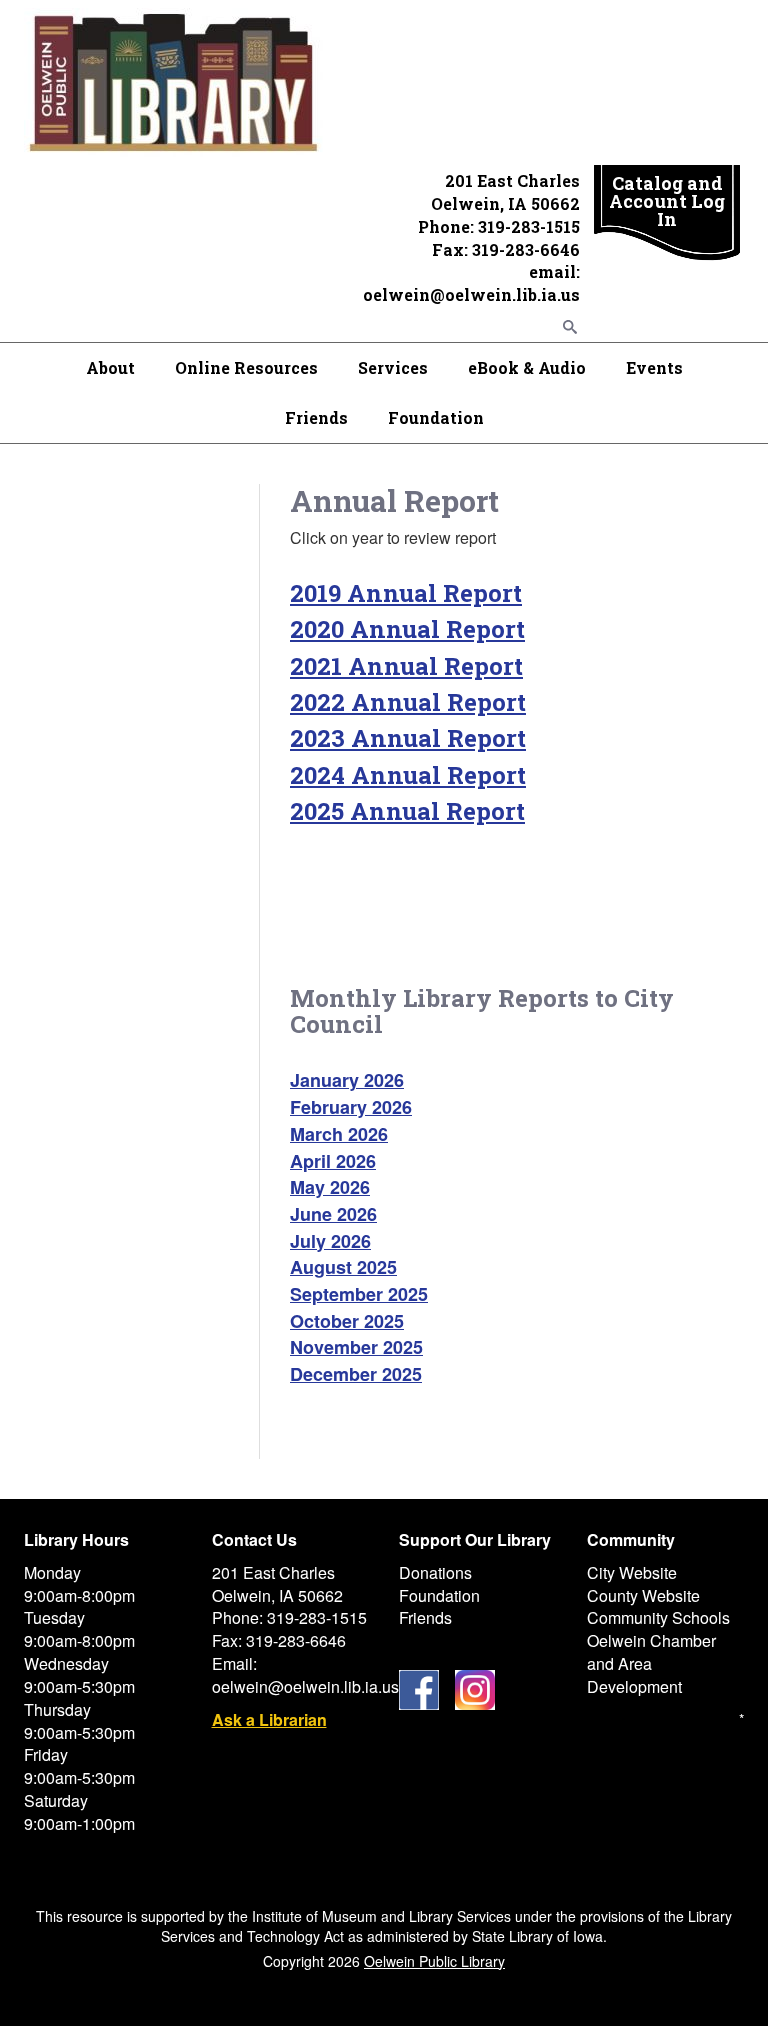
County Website (643, 1595)
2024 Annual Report (408, 775)
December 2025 (356, 1374)
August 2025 (343, 1267)
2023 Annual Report (408, 738)
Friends (316, 417)
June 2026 (333, 1214)
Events (654, 367)
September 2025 (359, 1294)
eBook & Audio (527, 367)
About (110, 367)
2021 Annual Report (406, 666)
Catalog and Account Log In (667, 201)
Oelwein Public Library (434, 1961)
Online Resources (246, 367)
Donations (435, 1572)
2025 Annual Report (407, 811)
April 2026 (333, 1161)
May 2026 (330, 1187)
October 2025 (347, 1321)
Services (393, 367)
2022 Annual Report (408, 702)
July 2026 (330, 1241)
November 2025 (356, 1347)
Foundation (436, 417)
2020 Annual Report (407, 629)
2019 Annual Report (406, 593)
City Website (632, 1572)
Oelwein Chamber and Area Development (651, 1663)
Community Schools (658, 1617)
